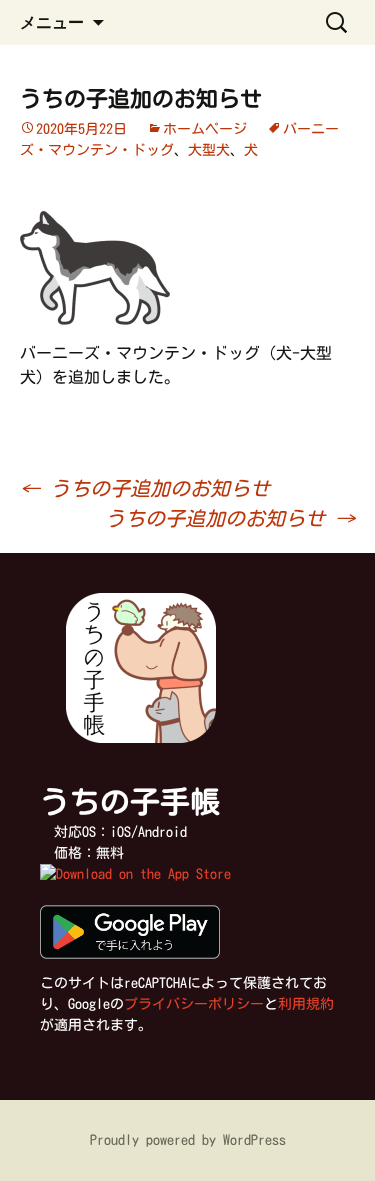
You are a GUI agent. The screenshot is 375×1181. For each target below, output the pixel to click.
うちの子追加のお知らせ (145, 488)
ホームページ (205, 129)
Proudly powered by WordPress (188, 1140)
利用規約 (306, 1004)
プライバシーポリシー (194, 1004)
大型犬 (209, 150)
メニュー (52, 22)
